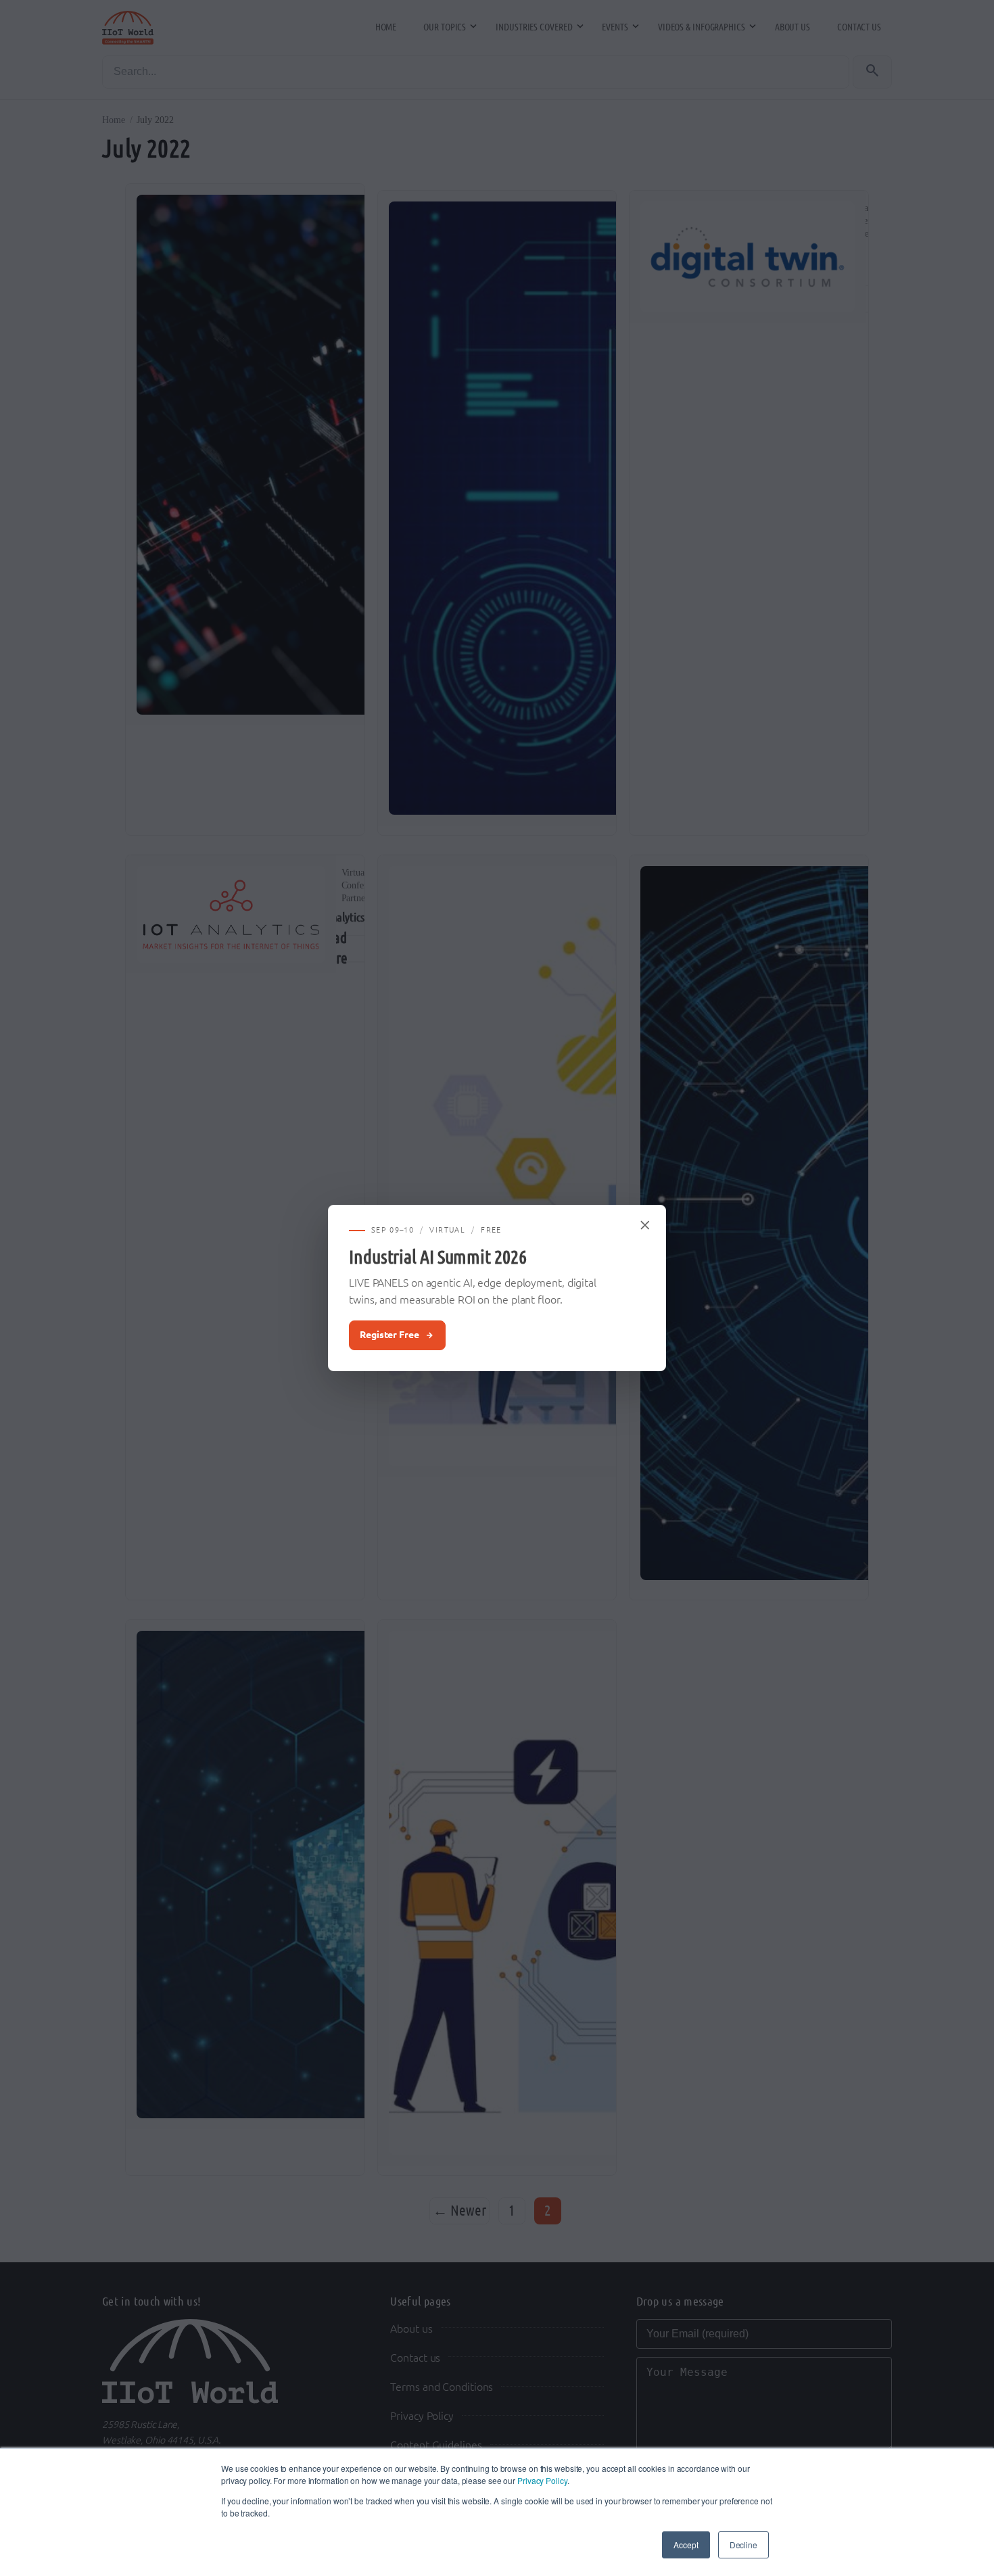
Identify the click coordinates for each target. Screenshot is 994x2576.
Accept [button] (686, 2545)
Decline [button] (743, 2545)
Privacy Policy (542, 2480)
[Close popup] (646, 1225)
